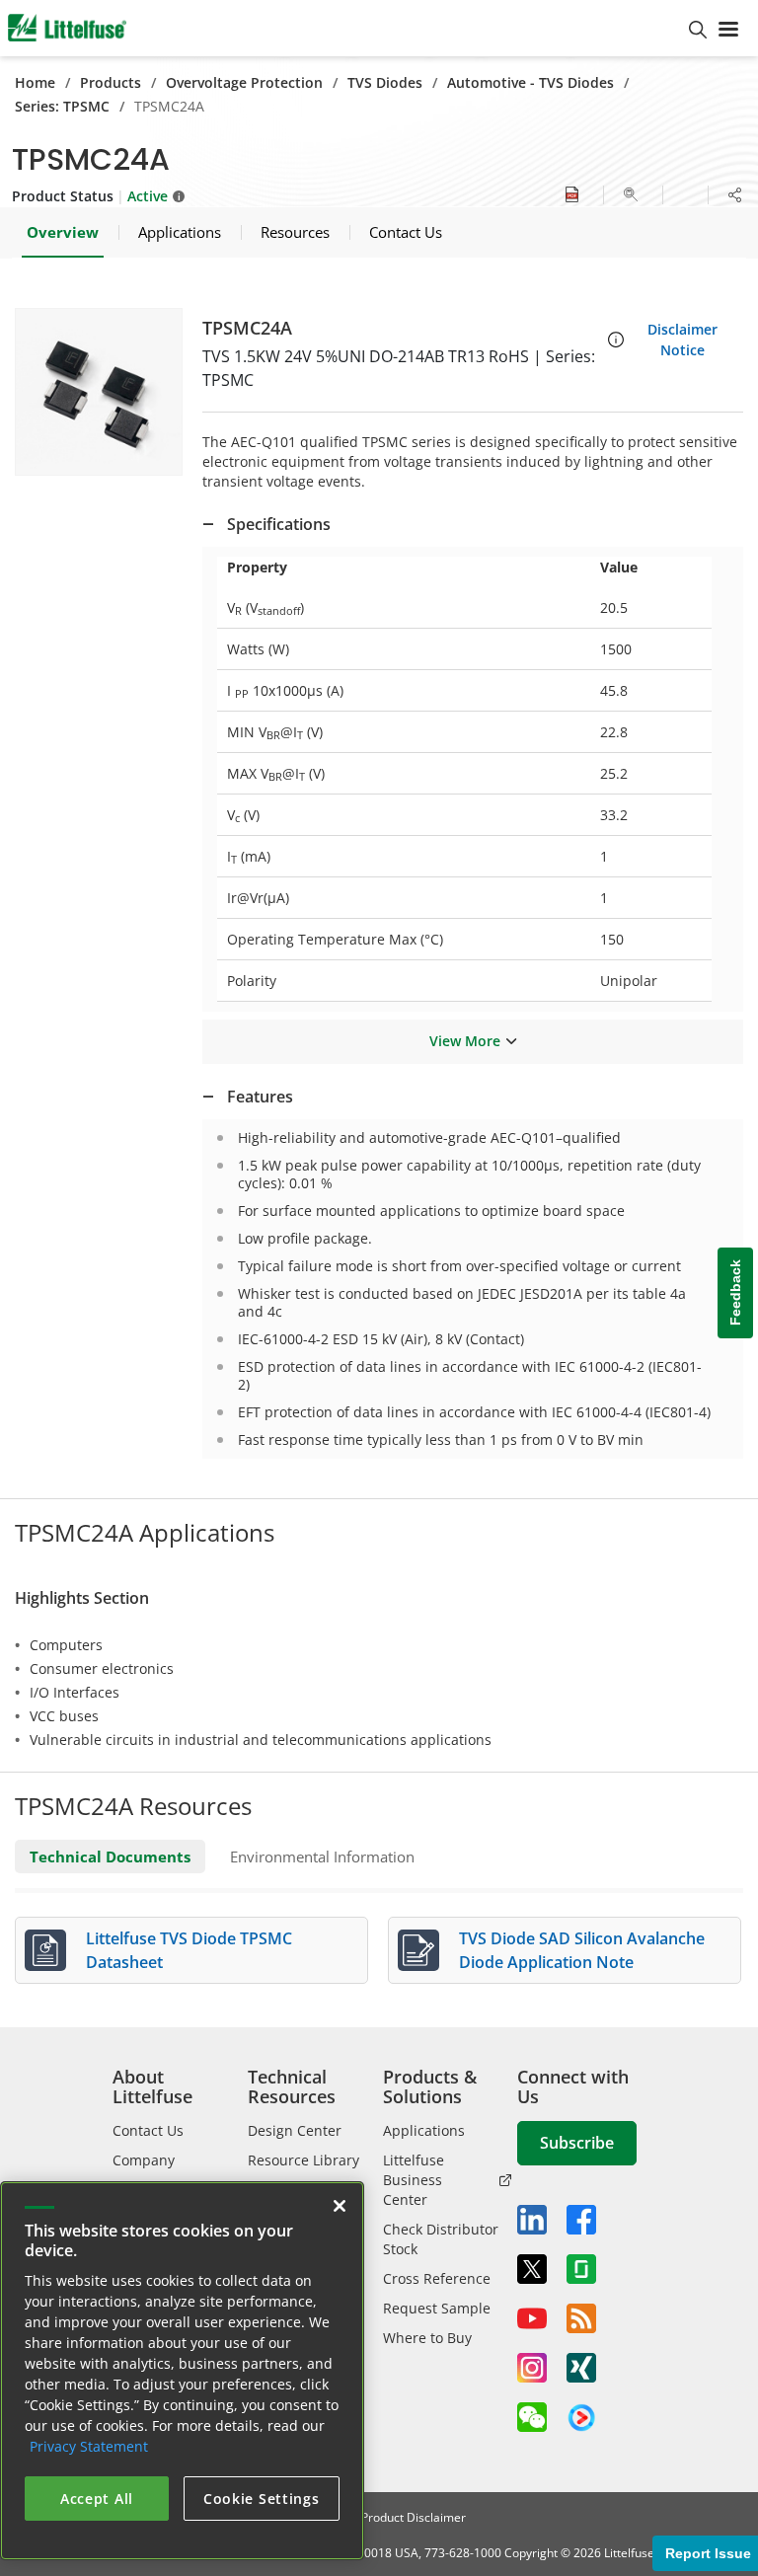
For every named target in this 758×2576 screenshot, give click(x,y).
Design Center (295, 2130)
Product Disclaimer (414, 2517)
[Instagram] (532, 2368)
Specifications (279, 524)
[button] (99, 392)
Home (35, 82)
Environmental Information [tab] (322, 1856)
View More (465, 1041)
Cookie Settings (262, 2499)
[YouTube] (532, 2318)
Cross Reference (437, 2278)
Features (260, 1097)
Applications (424, 2130)
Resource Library (303, 2160)
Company (144, 2160)
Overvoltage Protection (244, 82)
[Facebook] (581, 2220)
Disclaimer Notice (682, 340)
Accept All (97, 2499)
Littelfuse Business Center (414, 2180)
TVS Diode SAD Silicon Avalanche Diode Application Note (582, 1950)
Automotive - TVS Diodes (531, 82)
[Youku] (581, 2418)
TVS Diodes (385, 82)
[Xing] (581, 2368)
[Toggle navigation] (732, 28)
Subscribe (577, 2143)
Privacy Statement (89, 2446)
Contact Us (148, 2130)
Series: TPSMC (62, 106)
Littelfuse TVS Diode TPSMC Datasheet (189, 1950)
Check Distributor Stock (441, 2239)
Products (111, 82)
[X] (532, 2269)
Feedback (735, 1293)
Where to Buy (427, 2338)
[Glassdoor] (581, 2269)
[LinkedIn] (532, 2220)
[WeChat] (532, 2417)
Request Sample (437, 2308)
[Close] (340, 2206)
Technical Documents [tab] (110, 1856)
